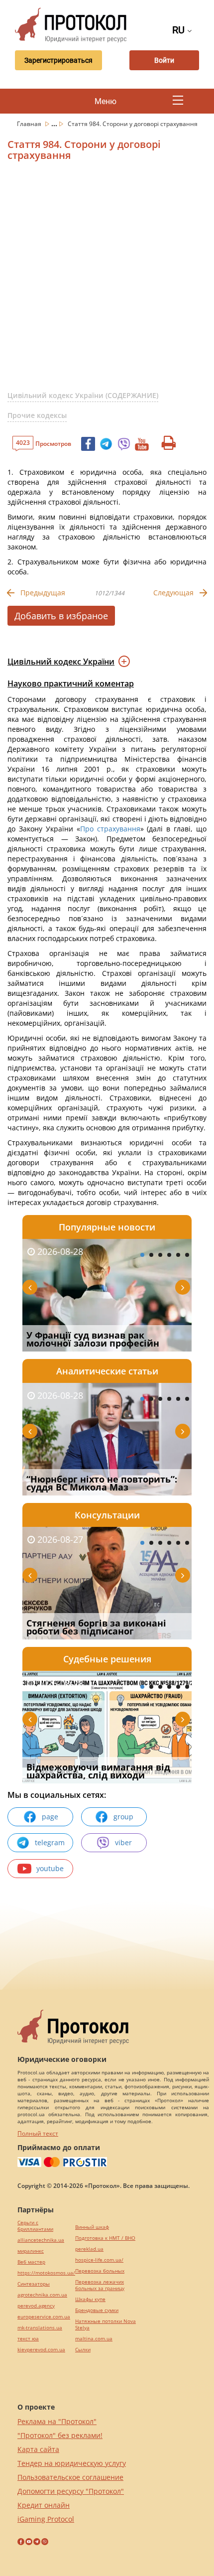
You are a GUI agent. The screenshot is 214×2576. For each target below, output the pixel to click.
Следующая (173, 593)
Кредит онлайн (44, 2505)
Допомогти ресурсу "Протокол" (71, 2491)
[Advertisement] (107, 280)
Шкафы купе (90, 2299)
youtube (50, 1868)
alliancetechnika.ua (41, 2240)
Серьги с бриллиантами (35, 2226)
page (50, 1817)
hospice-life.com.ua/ (99, 2260)
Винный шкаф (92, 2227)
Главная (30, 124)
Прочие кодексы (37, 415)
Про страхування (110, 829)
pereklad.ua (89, 2249)
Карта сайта (38, 2449)
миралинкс (31, 2251)
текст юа (28, 2339)
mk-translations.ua (40, 2328)
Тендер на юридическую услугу (72, 2463)
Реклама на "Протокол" (57, 2421)
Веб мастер (31, 2262)
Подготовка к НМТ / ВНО (105, 2238)
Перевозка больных (100, 2271)
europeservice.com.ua (44, 2317)
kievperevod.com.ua (41, 2350)
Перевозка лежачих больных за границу (100, 2285)
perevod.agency (36, 2306)
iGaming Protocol (46, 2519)
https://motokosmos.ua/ (46, 2273)
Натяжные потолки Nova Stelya (106, 2324)
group (123, 1817)
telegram (50, 1842)
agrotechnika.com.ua (42, 2295)
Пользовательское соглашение (70, 2477)
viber (123, 1842)
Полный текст (38, 2133)
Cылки (83, 2350)
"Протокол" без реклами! (60, 2435)
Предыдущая (43, 593)
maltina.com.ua (94, 2339)
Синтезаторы (34, 2284)
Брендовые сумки (97, 2310)
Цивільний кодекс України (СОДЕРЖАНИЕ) (83, 395)
